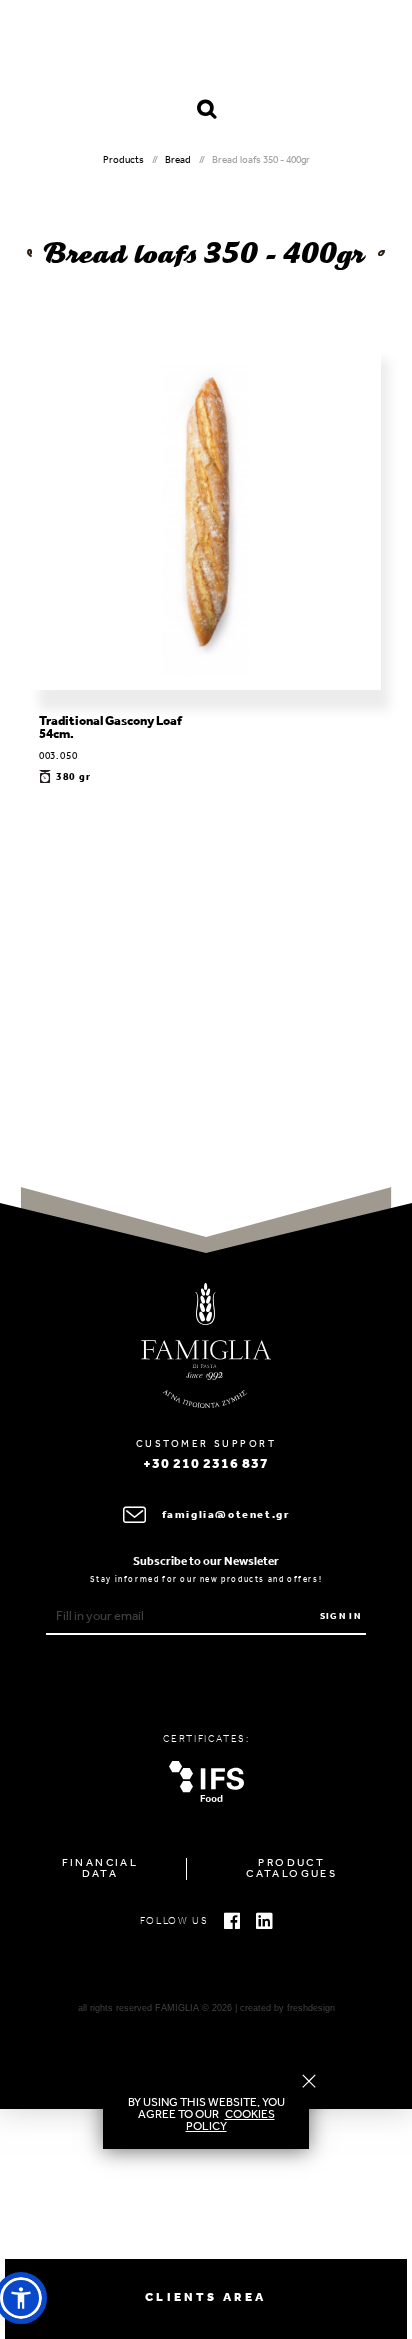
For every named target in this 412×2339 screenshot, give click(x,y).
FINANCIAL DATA (100, 1869)
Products (123, 160)
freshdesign (311, 2008)
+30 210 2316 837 (206, 1464)
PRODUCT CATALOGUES (291, 1869)
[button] (21, 2298)
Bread (178, 160)
